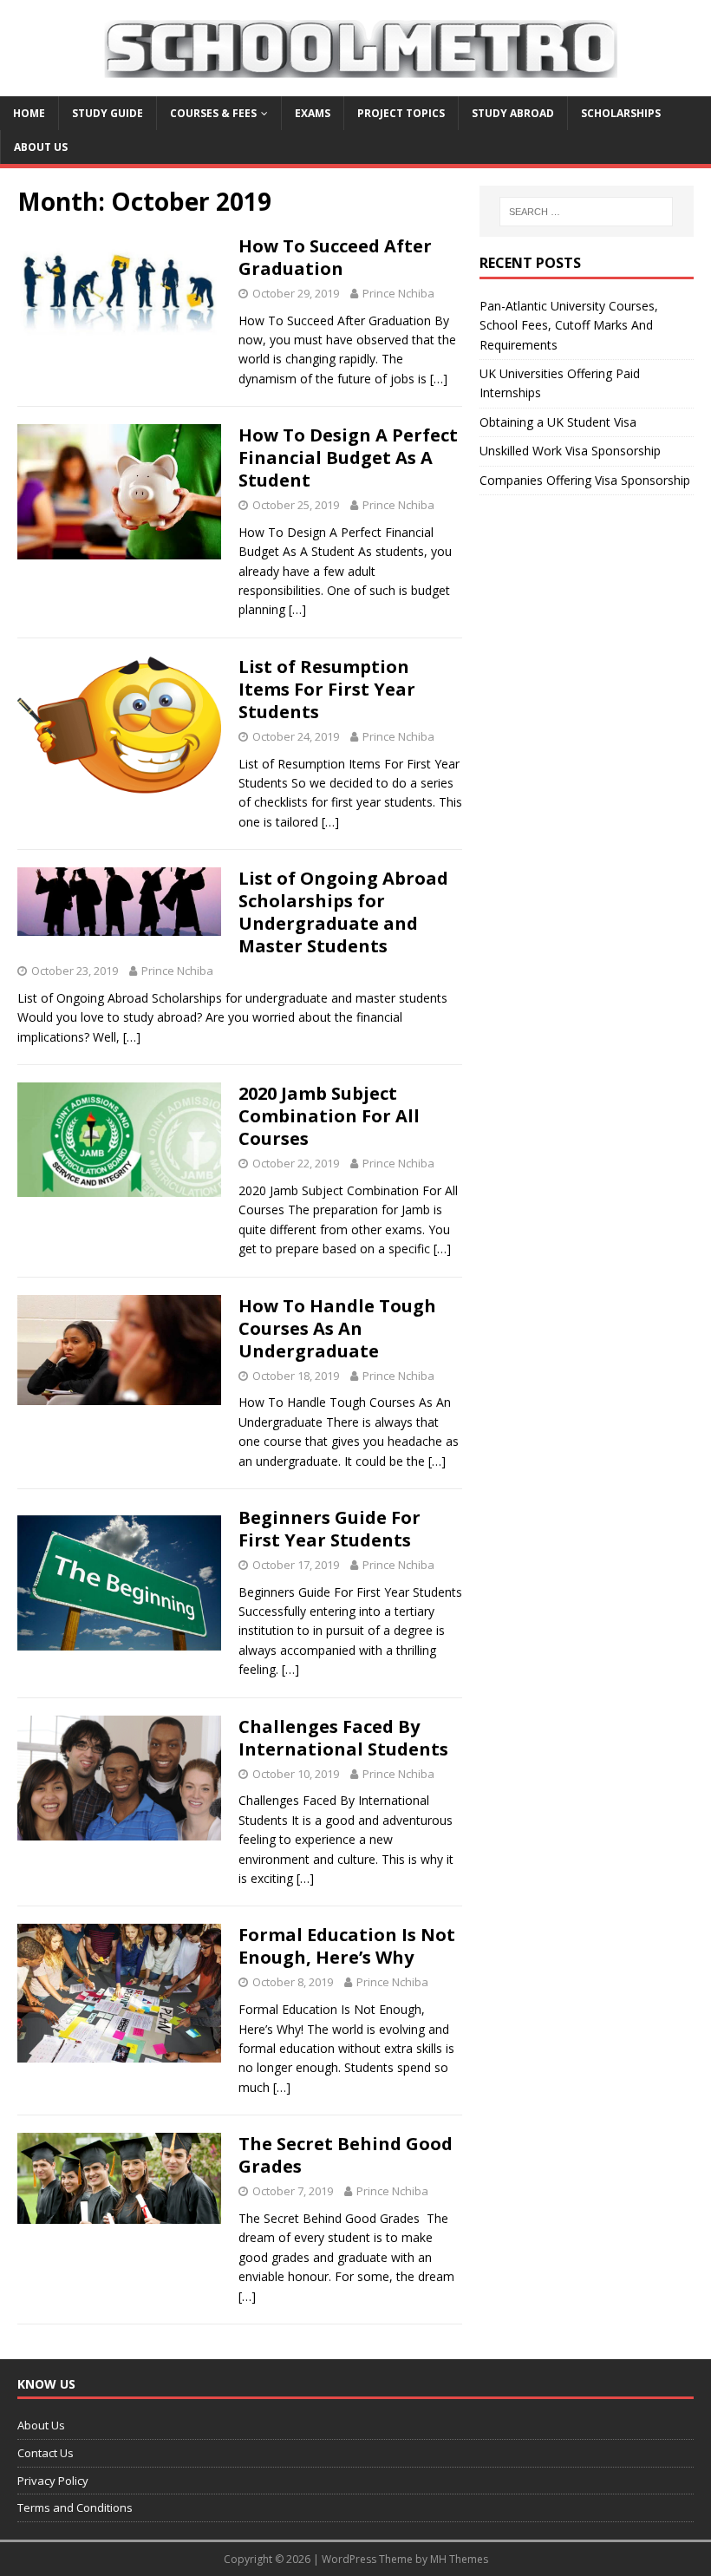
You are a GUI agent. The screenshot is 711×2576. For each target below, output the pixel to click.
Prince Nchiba (398, 293)
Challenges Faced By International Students (343, 1738)
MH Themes (459, 2559)
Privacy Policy (53, 2481)
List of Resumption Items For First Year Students (327, 689)
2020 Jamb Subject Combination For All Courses (329, 1116)
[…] (439, 379)
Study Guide (108, 113)
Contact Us (46, 2453)
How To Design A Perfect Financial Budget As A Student (348, 458)
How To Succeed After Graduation (335, 257)
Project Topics (401, 113)
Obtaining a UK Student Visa (558, 422)
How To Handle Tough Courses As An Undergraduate (337, 1328)
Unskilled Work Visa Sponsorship (570, 451)
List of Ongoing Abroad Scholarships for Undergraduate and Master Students (343, 912)
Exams (313, 113)
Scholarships (621, 113)
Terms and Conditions (75, 2507)
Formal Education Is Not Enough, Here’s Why (347, 1946)
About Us (41, 147)
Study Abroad (513, 113)
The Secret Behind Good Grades (346, 2155)
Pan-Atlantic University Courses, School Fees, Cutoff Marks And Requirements (569, 325)
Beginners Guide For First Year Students (329, 1529)
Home (29, 113)
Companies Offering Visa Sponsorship (585, 480)
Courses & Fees (213, 113)
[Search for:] (586, 212)
